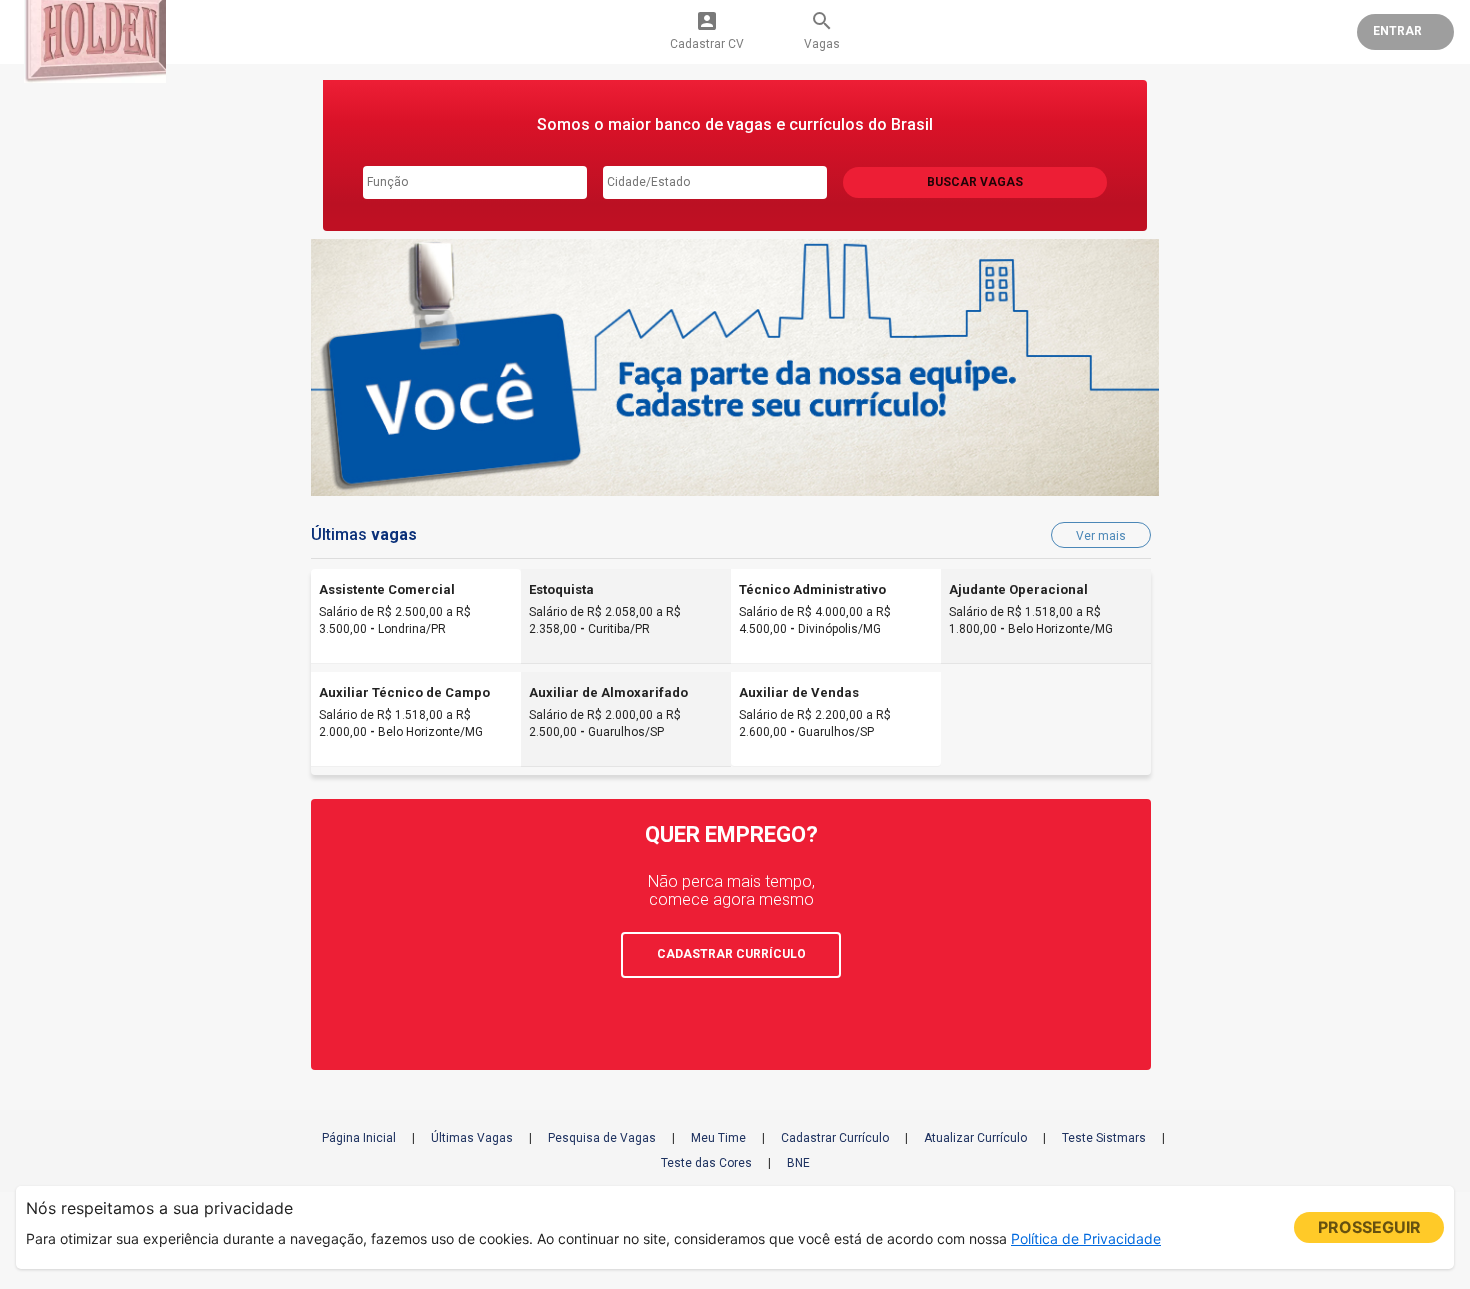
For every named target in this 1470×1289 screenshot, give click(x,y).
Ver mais (1101, 536)
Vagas (822, 30)
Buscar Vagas (975, 182)
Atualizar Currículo (975, 1138)
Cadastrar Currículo (835, 1138)
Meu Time (718, 1138)
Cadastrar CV (707, 30)
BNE (798, 1163)
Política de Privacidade (1086, 1238)
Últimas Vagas (472, 1138)
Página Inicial (359, 1138)
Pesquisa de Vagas (602, 1138)
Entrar (1397, 31)
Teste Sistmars (1104, 1138)
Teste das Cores (706, 1163)
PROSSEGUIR (1369, 1227)
